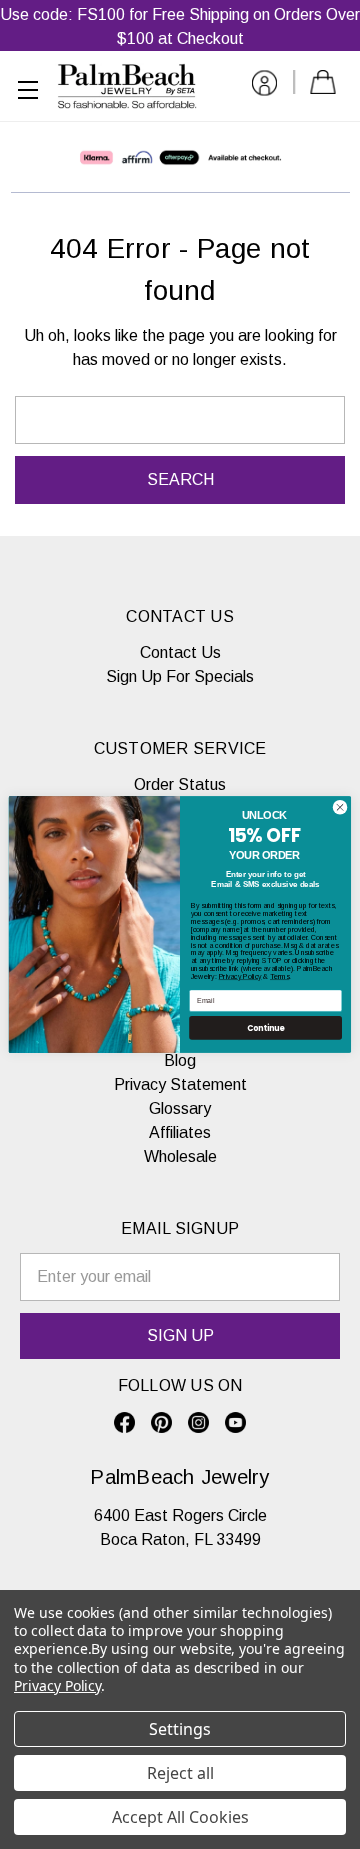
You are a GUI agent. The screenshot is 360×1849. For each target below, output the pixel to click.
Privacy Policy (240, 976)
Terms (279, 976)
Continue (266, 1027)
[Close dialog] (339, 807)
